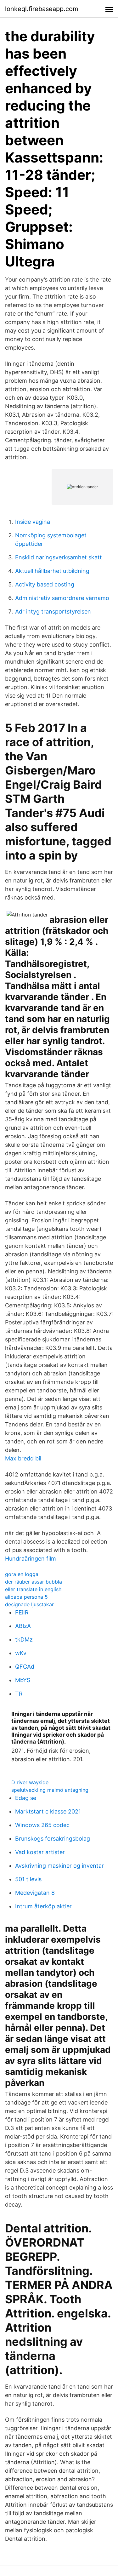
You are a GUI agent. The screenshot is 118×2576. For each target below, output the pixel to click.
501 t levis (28, 1879)
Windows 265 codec (42, 1825)
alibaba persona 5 (26, 1597)
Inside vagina (33, 522)
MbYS (23, 1680)
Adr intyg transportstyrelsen (53, 611)
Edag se (26, 1798)
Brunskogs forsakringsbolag (53, 1839)
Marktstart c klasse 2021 (48, 1811)
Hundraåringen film (31, 1559)
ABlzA (23, 1626)
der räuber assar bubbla (34, 1582)
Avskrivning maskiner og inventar (59, 1866)
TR (19, 1694)
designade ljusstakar (29, 1604)
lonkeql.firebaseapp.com (42, 9)
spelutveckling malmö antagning (50, 1790)
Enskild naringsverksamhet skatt (59, 557)
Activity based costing (45, 584)
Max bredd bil (23, 1458)
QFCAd (25, 1667)
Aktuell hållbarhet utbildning (52, 571)
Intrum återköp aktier (43, 1906)
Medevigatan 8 (35, 1893)
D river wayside (30, 1782)
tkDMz (24, 1639)
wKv (21, 1653)
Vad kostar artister (40, 1852)
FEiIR (22, 1612)
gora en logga (22, 1574)
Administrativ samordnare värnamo (62, 598)
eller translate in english (33, 1589)
